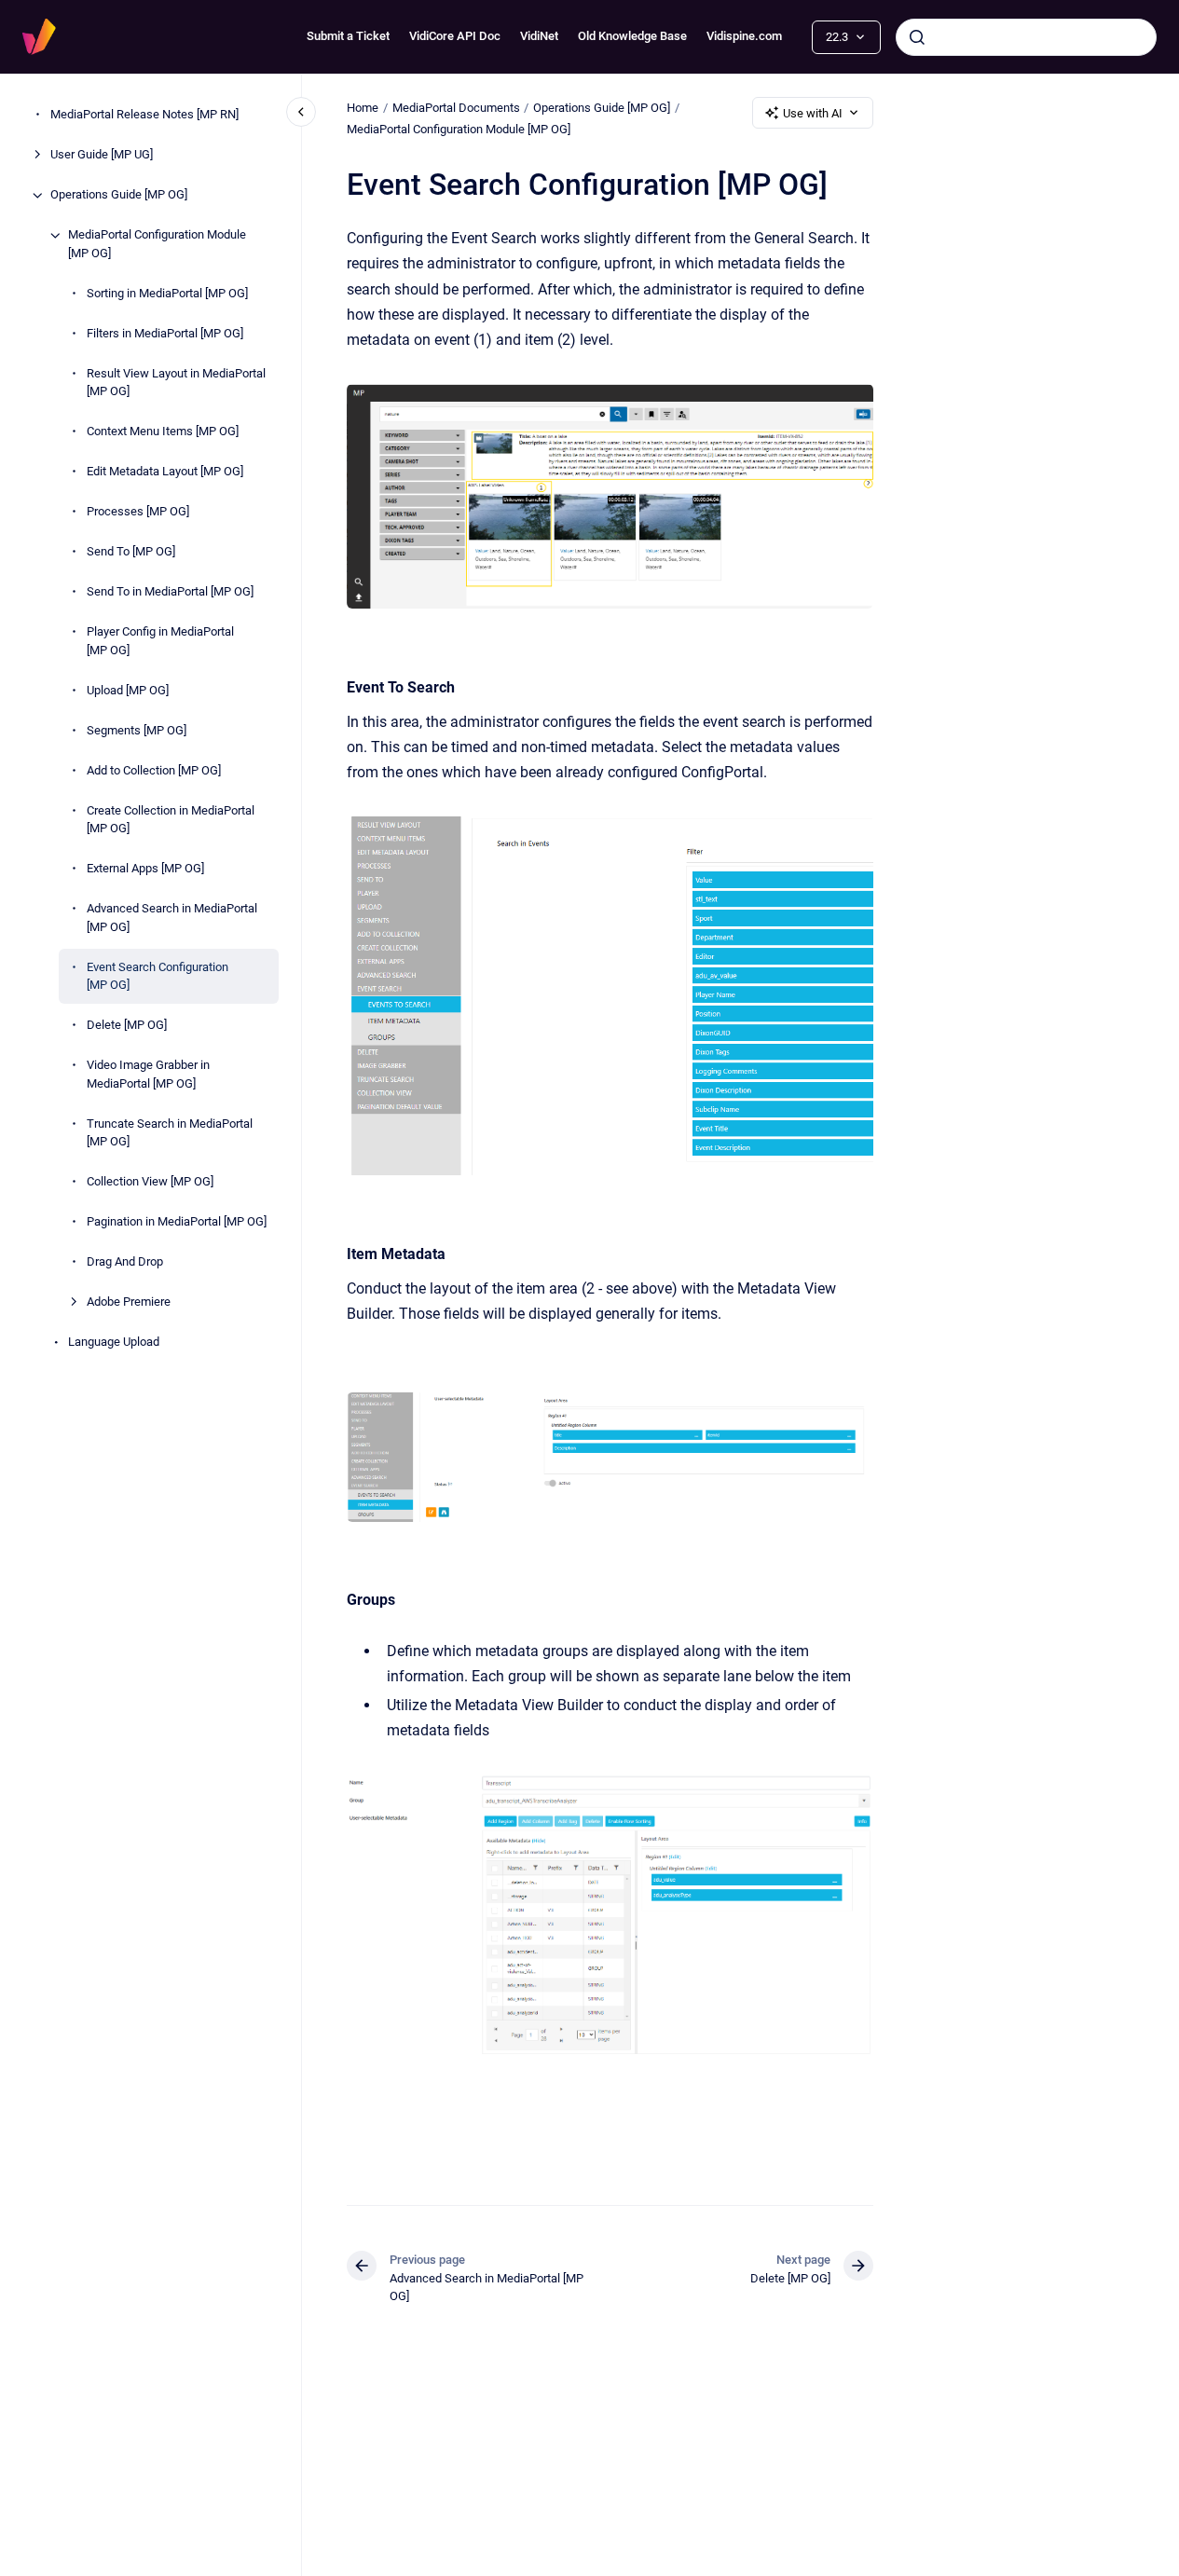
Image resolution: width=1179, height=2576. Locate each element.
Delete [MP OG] (127, 1026)
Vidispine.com (744, 36)
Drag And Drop (125, 1262)
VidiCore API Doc (455, 36)
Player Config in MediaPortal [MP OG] (160, 642)
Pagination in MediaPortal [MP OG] (177, 1222)
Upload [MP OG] (128, 690)
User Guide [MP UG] (102, 155)
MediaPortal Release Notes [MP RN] (144, 115)
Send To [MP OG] (131, 552)
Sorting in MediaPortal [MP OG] (167, 293)
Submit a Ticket (348, 36)
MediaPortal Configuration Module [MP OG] (157, 245)
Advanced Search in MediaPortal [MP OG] (172, 918)
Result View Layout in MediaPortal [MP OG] (176, 383)
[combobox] (1026, 37)
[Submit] (917, 37)
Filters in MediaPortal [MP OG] (165, 333)
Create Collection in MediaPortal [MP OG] (171, 820)
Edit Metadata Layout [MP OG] (165, 472)
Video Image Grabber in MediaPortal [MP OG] (148, 1075)
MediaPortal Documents (456, 108)
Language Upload (114, 1343)
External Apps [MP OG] (145, 869)
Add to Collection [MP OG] (154, 770)
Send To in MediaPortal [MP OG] (170, 592)
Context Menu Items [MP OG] (163, 432)
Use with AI (813, 113)
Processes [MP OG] (138, 512)
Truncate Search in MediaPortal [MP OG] (170, 1133)
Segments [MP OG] (137, 730)
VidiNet (539, 36)
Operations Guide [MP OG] (119, 195)
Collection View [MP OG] (150, 1182)
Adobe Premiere (129, 1302)
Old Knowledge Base (632, 36)
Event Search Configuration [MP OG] (158, 976)
